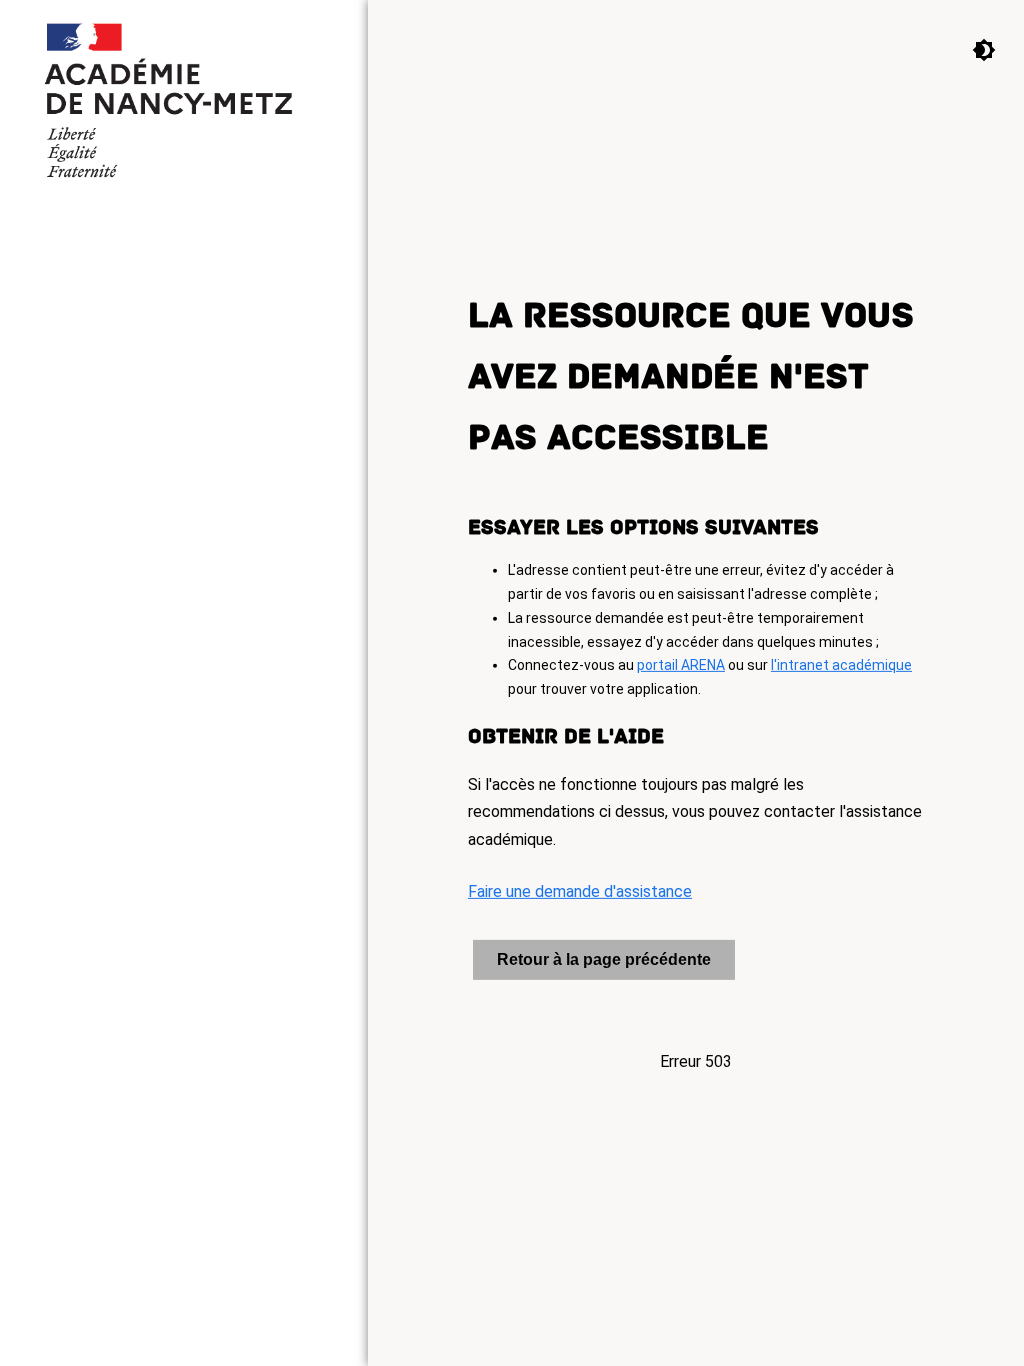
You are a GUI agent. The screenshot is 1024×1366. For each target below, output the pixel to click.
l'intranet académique (841, 665)
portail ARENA (681, 665)
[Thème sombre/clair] (969, 49)
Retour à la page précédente (604, 959)
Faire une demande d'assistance (580, 891)
